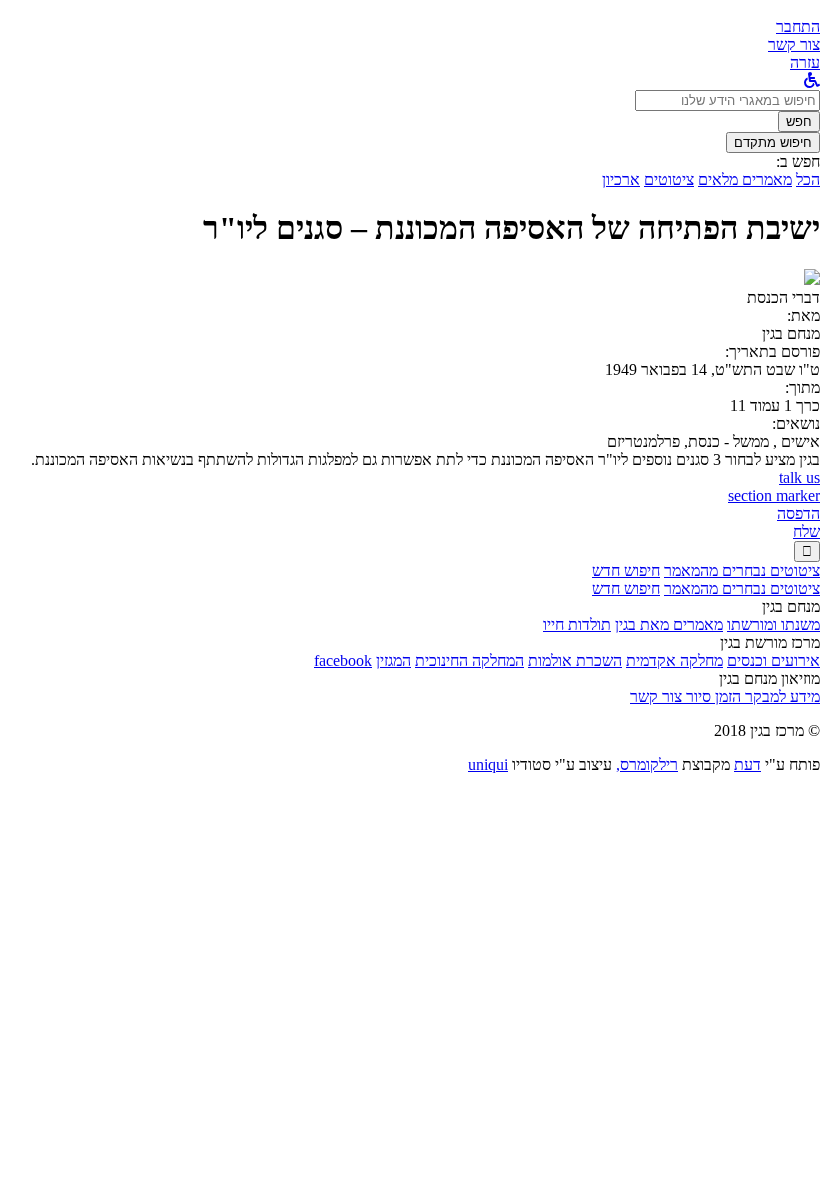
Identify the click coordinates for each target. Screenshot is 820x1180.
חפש (799, 121)
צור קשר (656, 696)
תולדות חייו (577, 624)
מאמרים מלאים (745, 179)
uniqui (488, 764)
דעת (747, 764)
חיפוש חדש (626, 570)
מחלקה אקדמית (674, 660)
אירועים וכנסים (773, 660)
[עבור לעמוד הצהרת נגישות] (812, 80)
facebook (343, 660)
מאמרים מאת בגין (669, 624)
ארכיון (621, 179)
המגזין (393, 660)
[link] (794, 44)
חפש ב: (798, 161)
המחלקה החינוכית (469, 660)
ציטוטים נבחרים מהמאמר (742, 570)
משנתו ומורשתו (773, 624)
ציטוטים (669, 179)
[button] (798, 26)
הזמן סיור (711, 696)
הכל (808, 179)
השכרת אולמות (575, 660)
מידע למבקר (780, 696)
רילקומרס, (647, 764)
